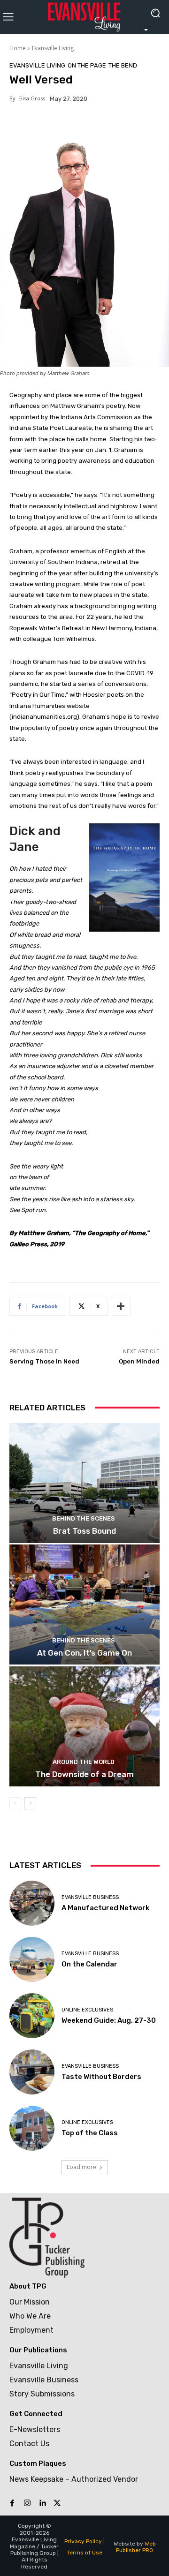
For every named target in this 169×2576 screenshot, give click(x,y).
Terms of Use (84, 2553)
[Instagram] (27, 2503)
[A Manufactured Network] (32, 1903)
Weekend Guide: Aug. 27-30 (109, 2020)
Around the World (84, 1762)
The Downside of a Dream (84, 1774)
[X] (57, 2503)
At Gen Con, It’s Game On (84, 1653)
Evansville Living (53, 48)
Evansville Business (90, 1897)
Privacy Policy (83, 2541)
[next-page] (30, 1803)
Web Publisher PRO (136, 2547)
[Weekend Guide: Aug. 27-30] (32, 2016)
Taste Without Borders (101, 2077)
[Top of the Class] (32, 2128)
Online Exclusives (87, 2010)
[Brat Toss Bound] (84, 1483)
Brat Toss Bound (84, 1531)
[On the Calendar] (32, 1959)
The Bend (123, 65)
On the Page (87, 65)
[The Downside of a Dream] (84, 1726)
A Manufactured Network (105, 1908)
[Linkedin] (42, 2503)
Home (18, 48)
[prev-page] (15, 1803)
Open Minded (139, 1361)
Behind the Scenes (84, 1518)
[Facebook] (12, 2503)
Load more (81, 2167)
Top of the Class (90, 2133)
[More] (121, 1306)
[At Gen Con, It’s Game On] (84, 1604)
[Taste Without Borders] (32, 2072)
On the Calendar (89, 1964)
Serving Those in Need (44, 1361)
